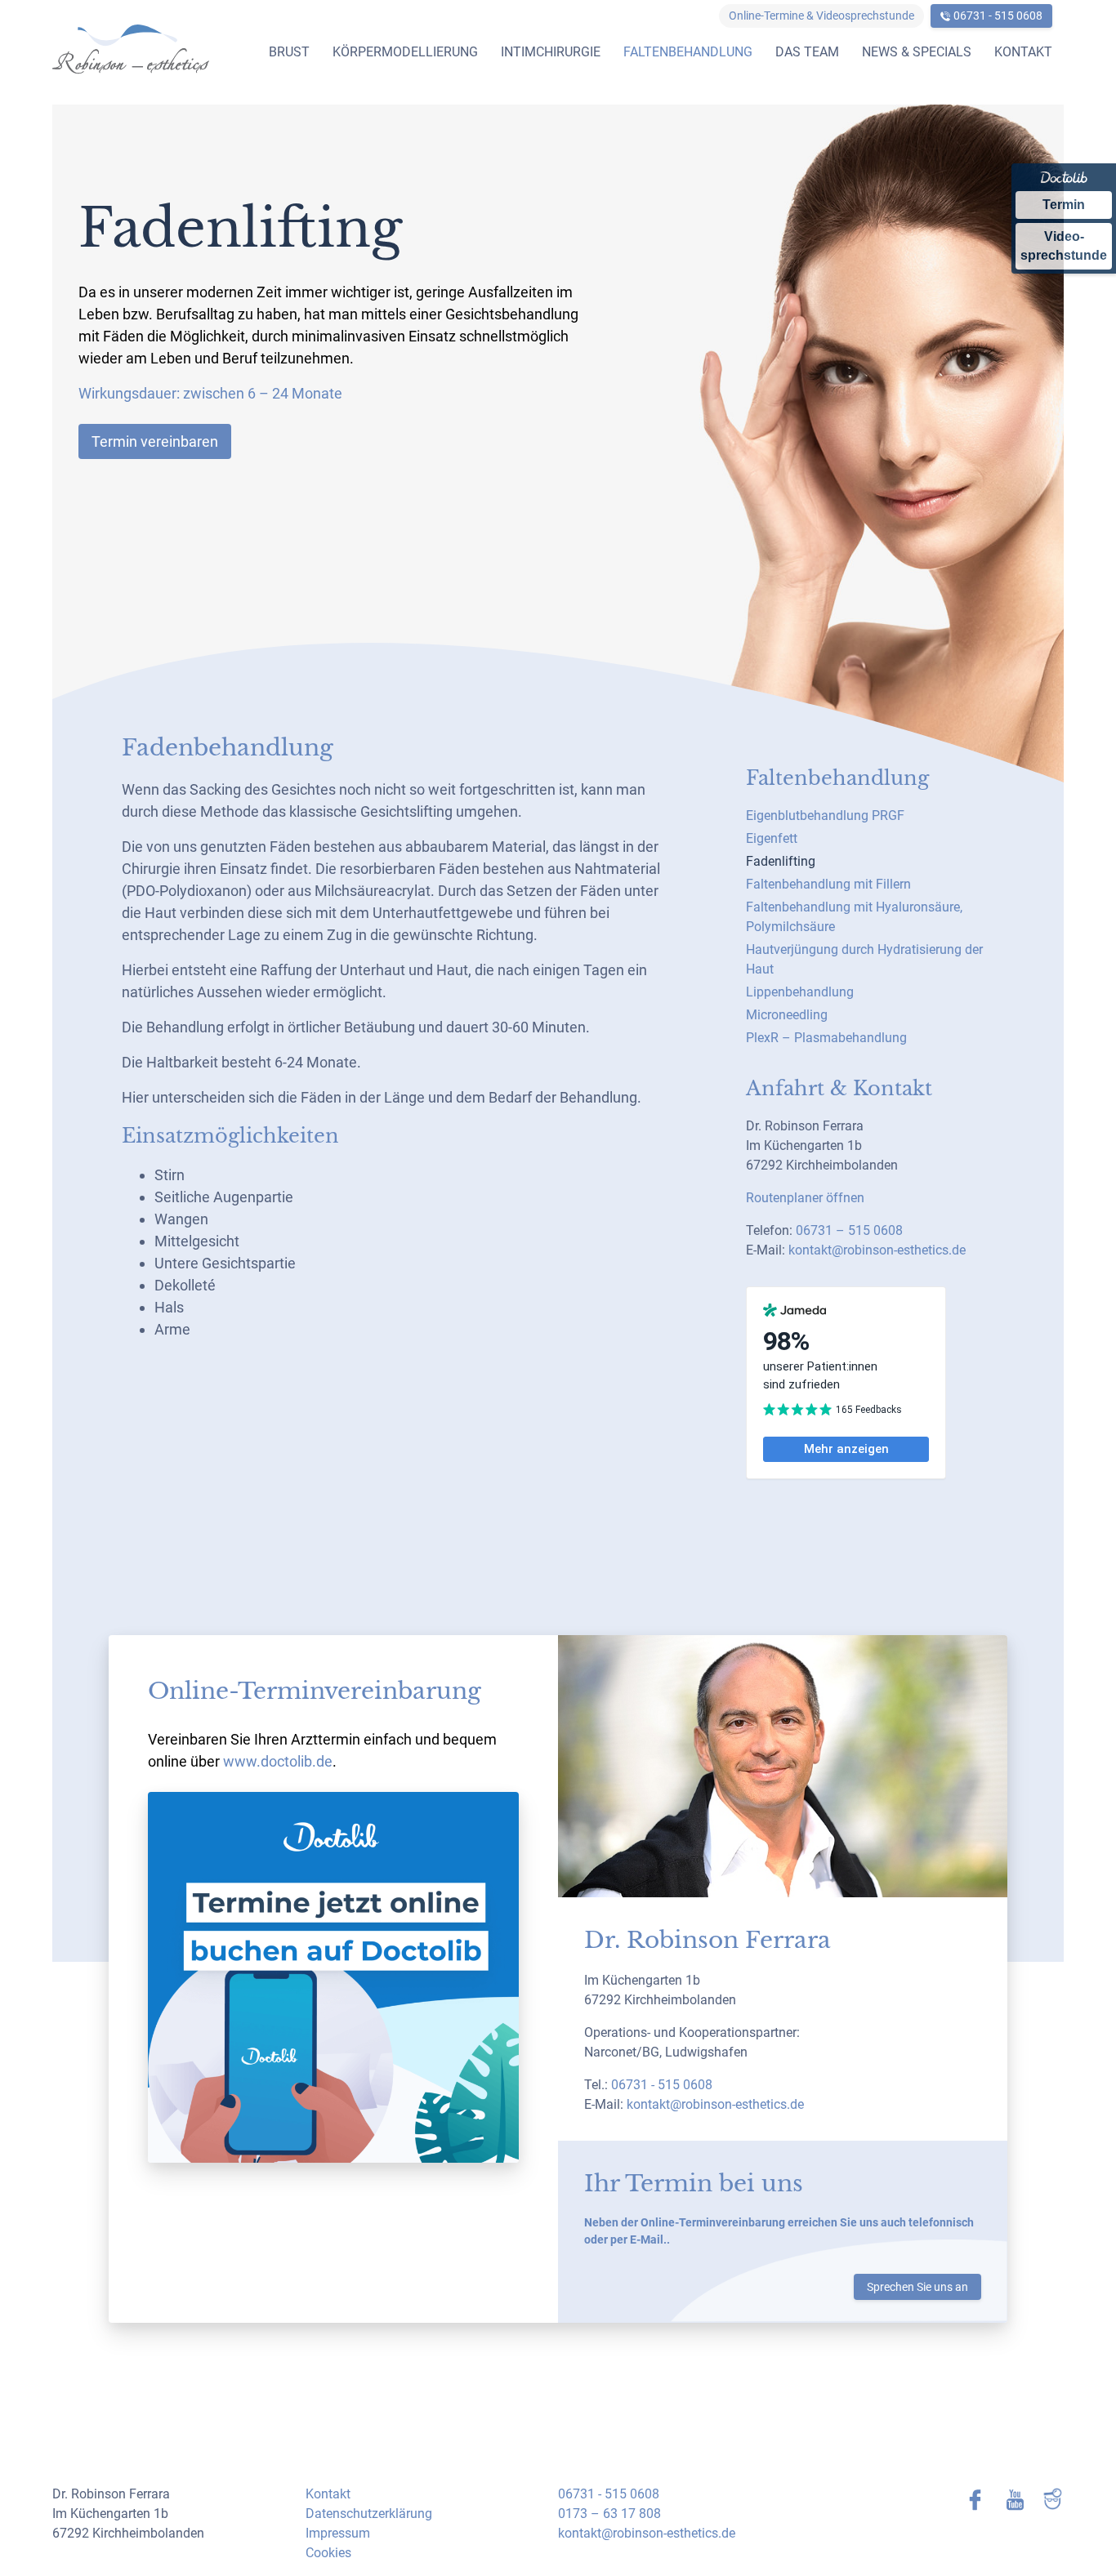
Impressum (338, 2533)
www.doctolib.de (278, 1761)
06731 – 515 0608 (849, 1230)
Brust (289, 52)
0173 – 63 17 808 (609, 2514)
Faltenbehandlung (688, 52)
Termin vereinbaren (155, 441)
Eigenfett (772, 838)
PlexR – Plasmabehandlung (826, 1038)
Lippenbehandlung (800, 992)
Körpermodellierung (405, 52)
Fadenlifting (781, 861)
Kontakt (1023, 52)
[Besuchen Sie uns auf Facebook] (967, 2500)
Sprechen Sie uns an (917, 2287)
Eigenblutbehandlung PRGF (825, 816)
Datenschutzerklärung (369, 2514)
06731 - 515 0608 (998, 16)
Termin (1064, 205)
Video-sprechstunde (1064, 245)
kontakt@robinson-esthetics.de (877, 1250)
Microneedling (787, 1015)
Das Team (807, 52)
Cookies (328, 2553)
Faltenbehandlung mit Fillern (828, 884)
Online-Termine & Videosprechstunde (821, 16)
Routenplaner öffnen (805, 1198)
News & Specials (917, 52)
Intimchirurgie (551, 52)
